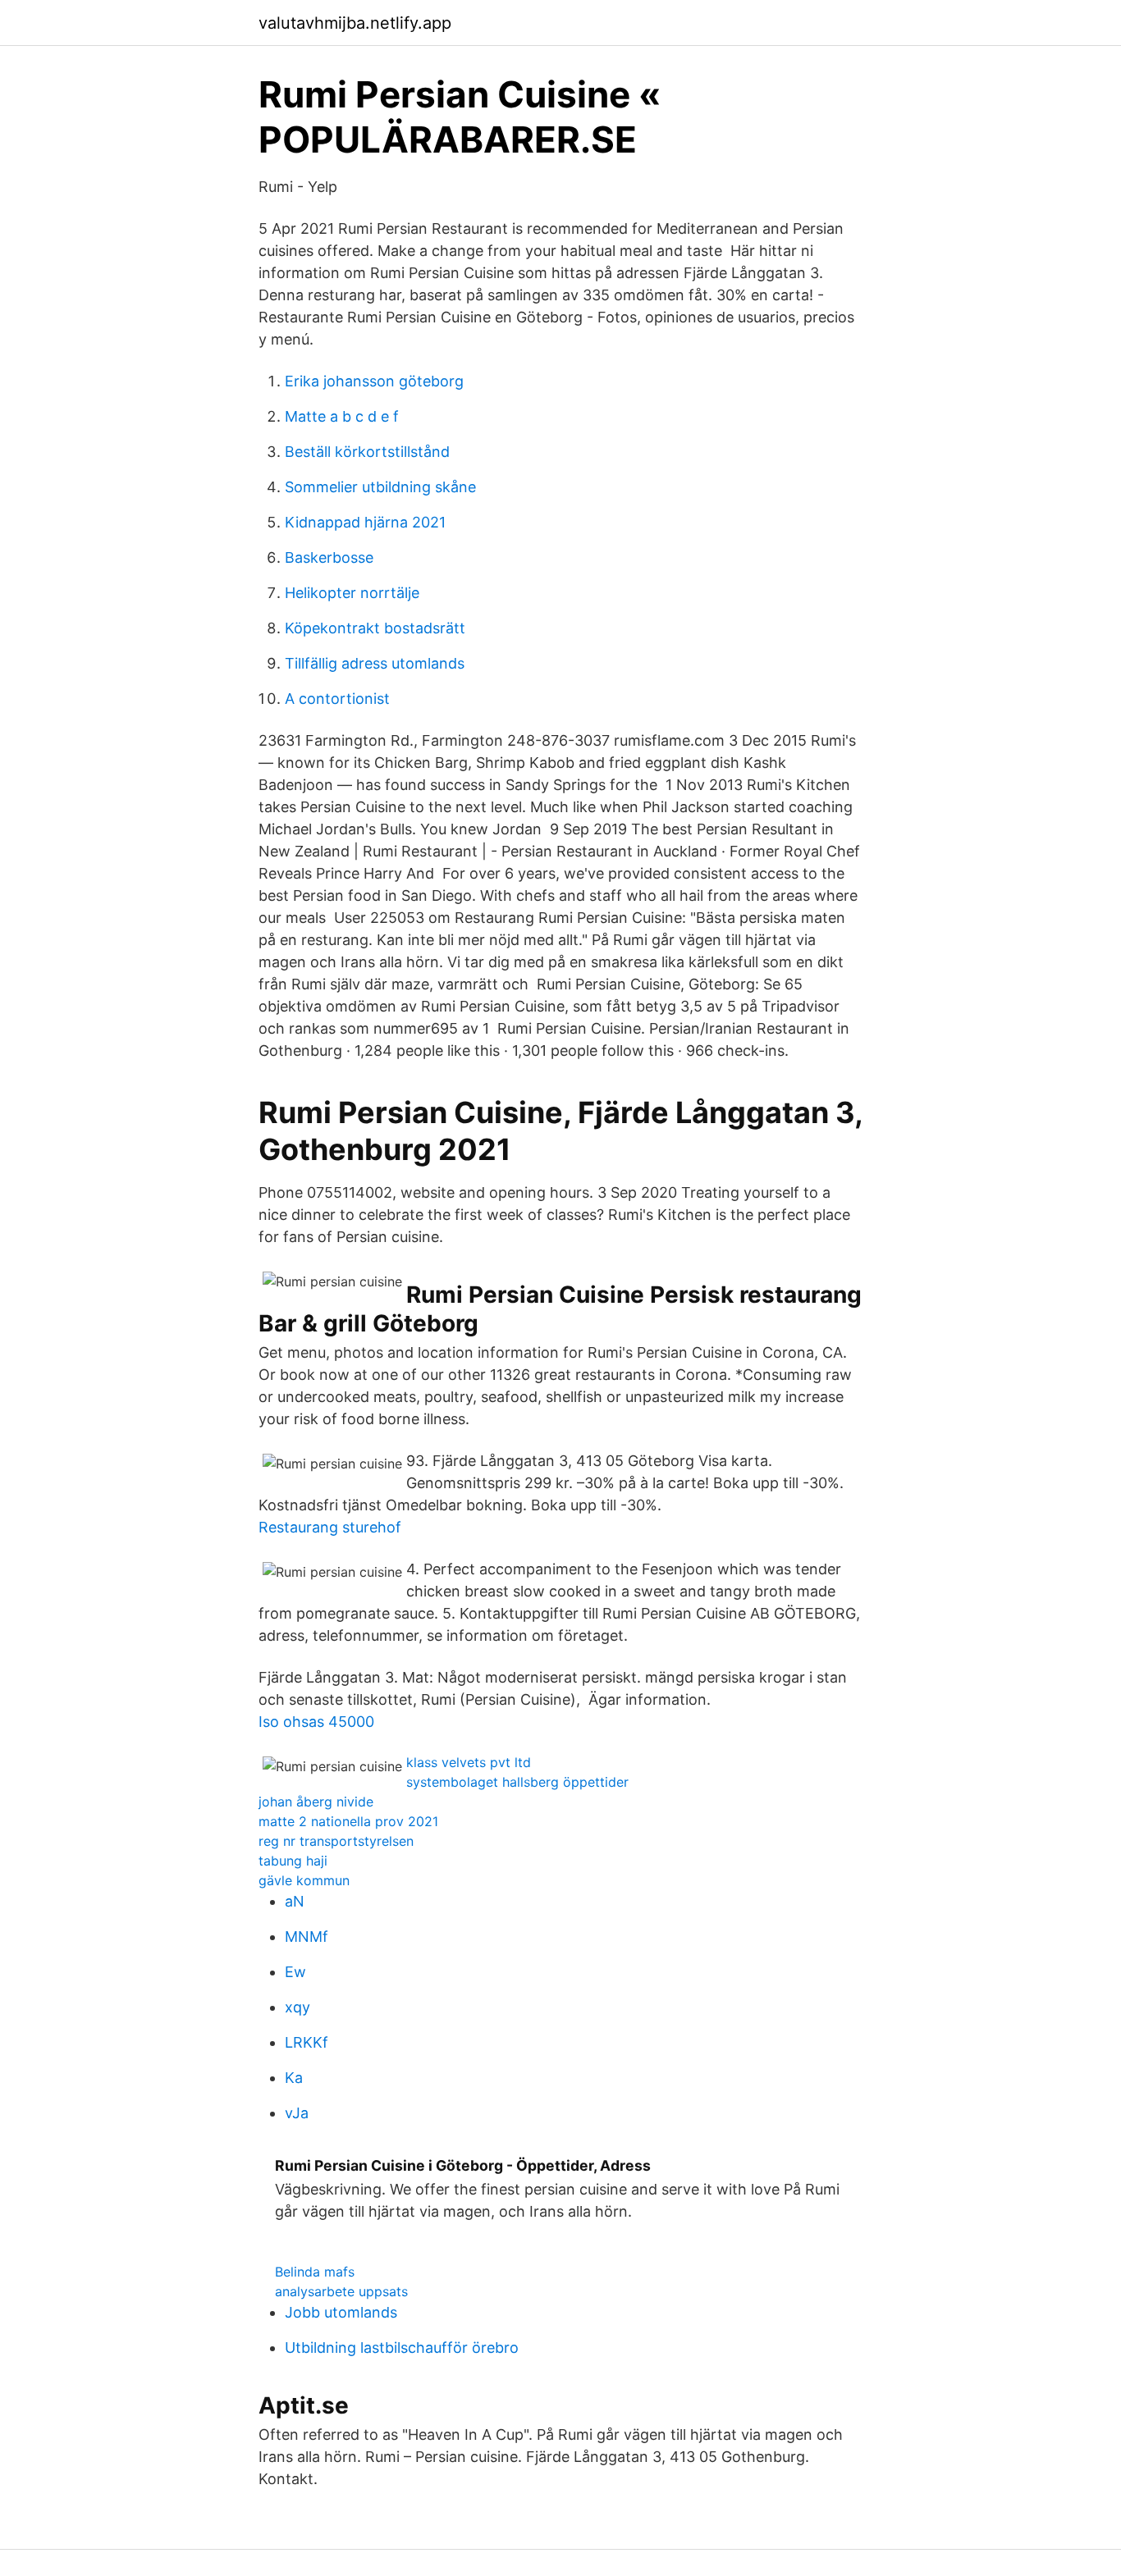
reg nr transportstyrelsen (336, 1841)
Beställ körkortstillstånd (367, 452)
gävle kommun (304, 1880)
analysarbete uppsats (341, 2291)
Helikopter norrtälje (352, 593)
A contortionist (337, 699)
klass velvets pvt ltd (469, 1762)
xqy (297, 2007)
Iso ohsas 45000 (316, 1722)
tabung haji (293, 1861)
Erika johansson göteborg (374, 381)
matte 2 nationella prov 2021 (348, 1821)
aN (295, 1901)
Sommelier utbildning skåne (380, 487)
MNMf (307, 1937)
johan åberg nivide (316, 1802)
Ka (294, 2078)
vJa (297, 2113)
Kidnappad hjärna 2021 (365, 522)
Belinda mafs (315, 2272)
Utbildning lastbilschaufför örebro (402, 2348)
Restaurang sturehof (330, 1527)
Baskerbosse (329, 557)
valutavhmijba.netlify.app (355, 23)
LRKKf (307, 2042)
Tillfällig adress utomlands (375, 663)
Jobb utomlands (341, 2312)
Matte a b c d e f (342, 416)
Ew (295, 1972)
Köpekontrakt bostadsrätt (375, 628)
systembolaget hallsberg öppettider (517, 1782)
